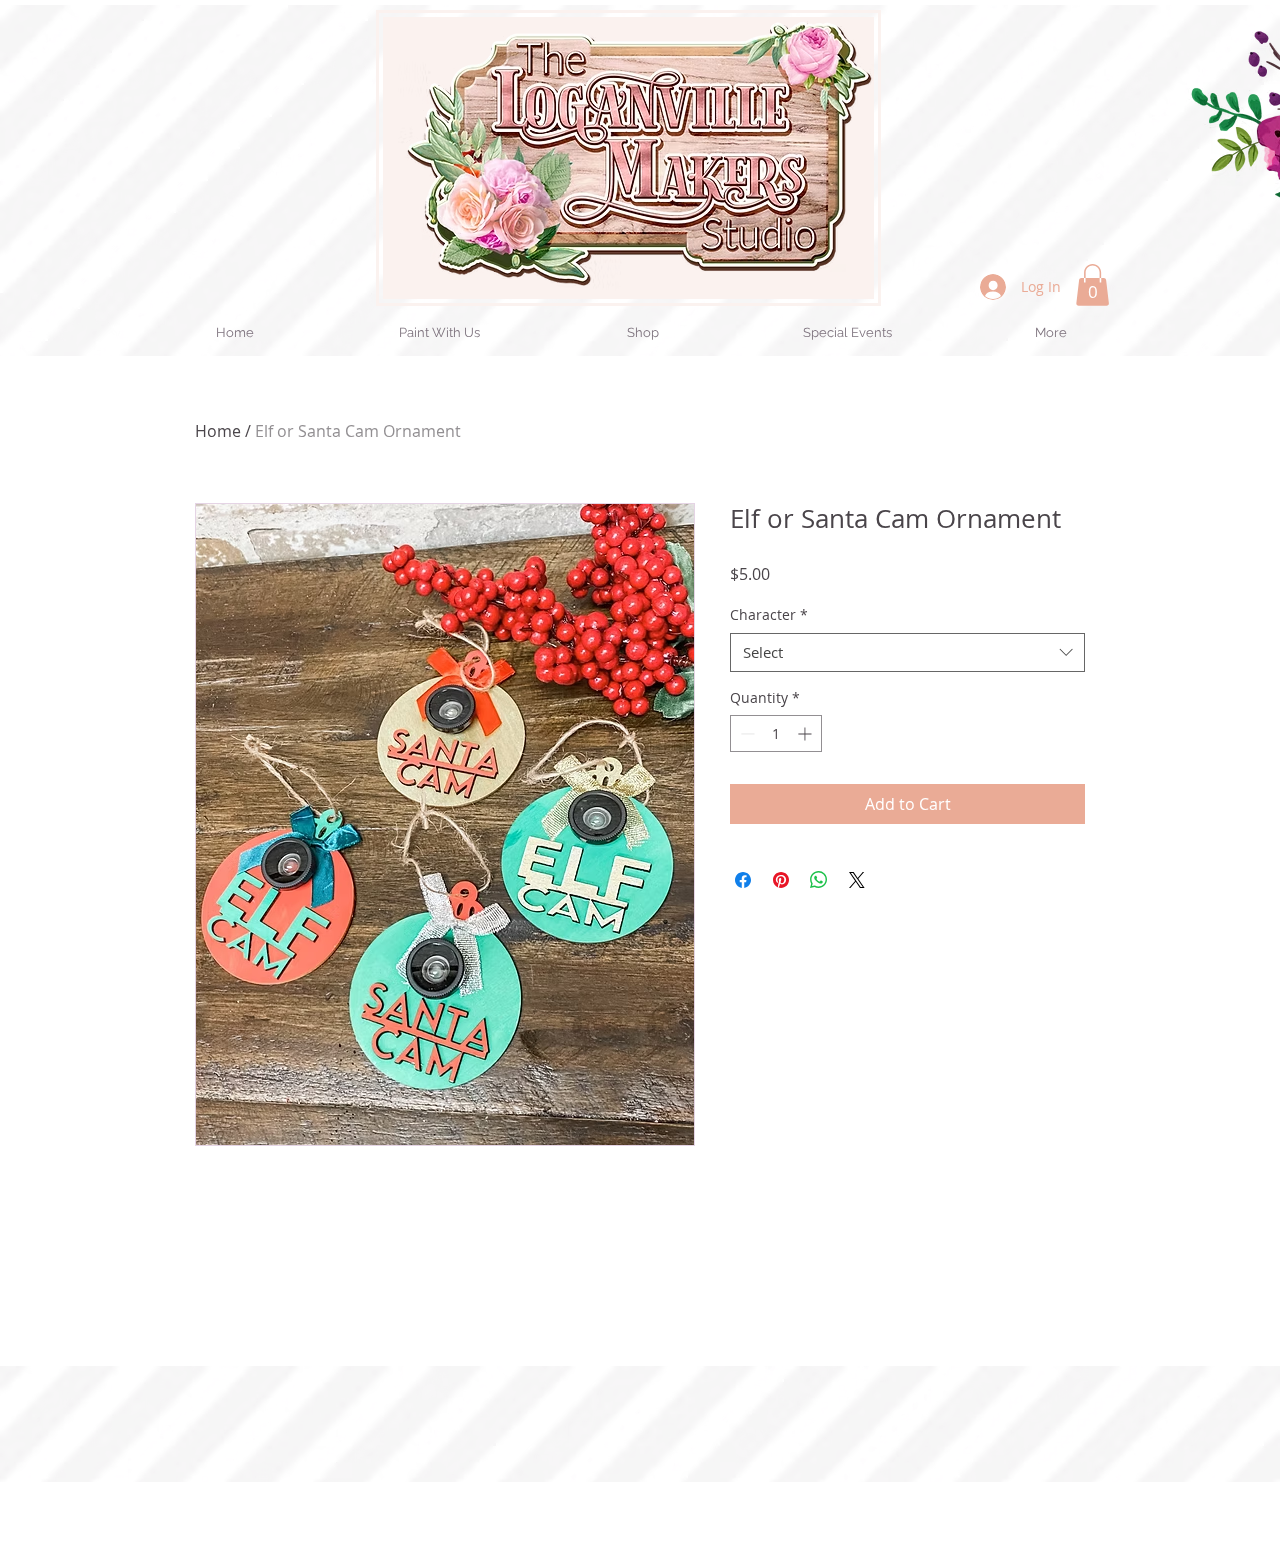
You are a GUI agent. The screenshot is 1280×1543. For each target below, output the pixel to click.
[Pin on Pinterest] (781, 880)
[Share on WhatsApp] (819, 880)
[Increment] (806, 733)
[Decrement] (745, 733)
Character (769, 614)
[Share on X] (857, 880)
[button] (1092, 285)
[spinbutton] (776, 733)
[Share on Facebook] (743, 880)
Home (218, 431)
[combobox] (907, 652)
